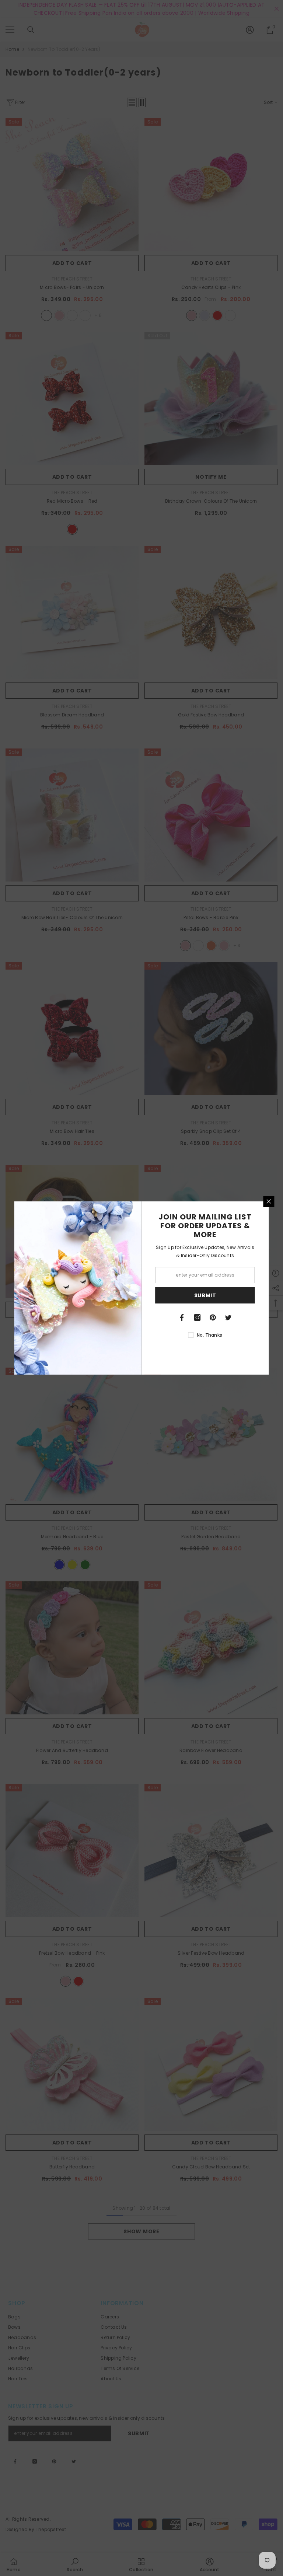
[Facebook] (182, 1317)
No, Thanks (209, 1335)
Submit (205, 1295)
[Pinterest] (213, 1317)
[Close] (269, 1201)
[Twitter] (228, 1317)
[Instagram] (198, 1317)
